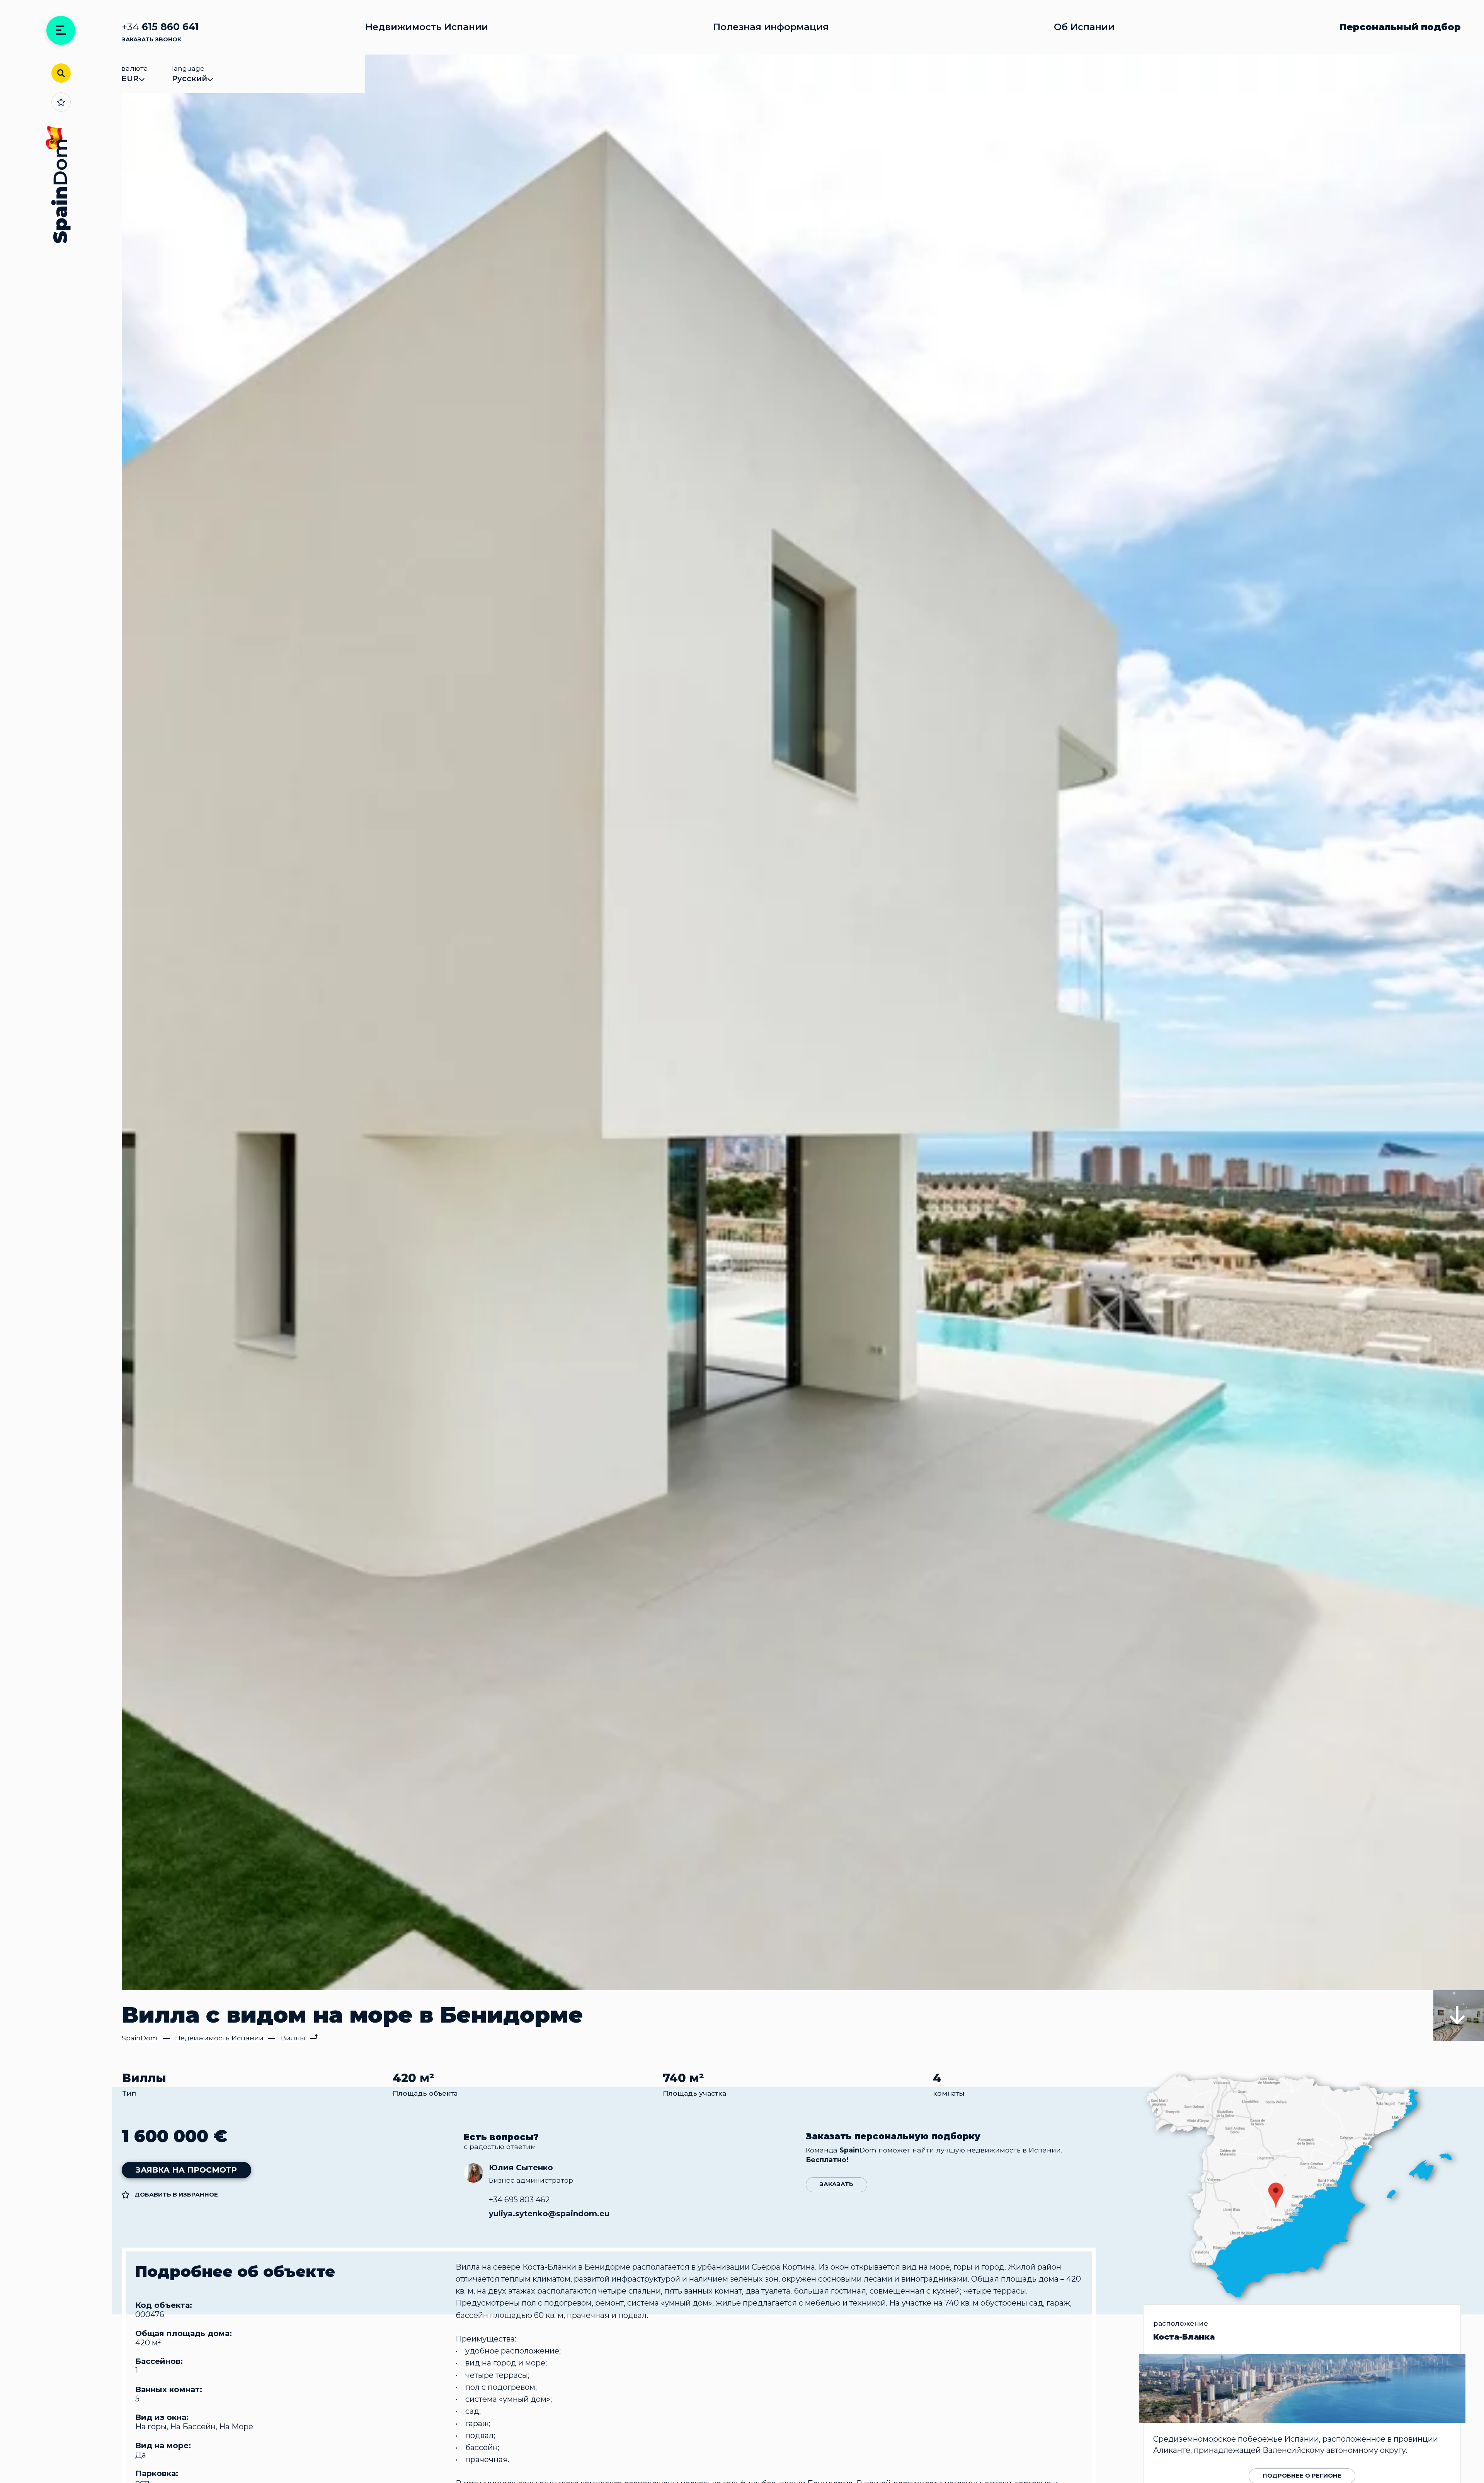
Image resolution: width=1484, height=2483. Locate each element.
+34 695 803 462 (519, 2200)
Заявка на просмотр (186, 2170)
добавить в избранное (176, 2194)
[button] (1459, 1965)
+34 (160, 27)
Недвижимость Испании (427, 27)
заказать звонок (151, 40)
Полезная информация (771, 27)
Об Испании (1084, 27)
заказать (836, 2184)
